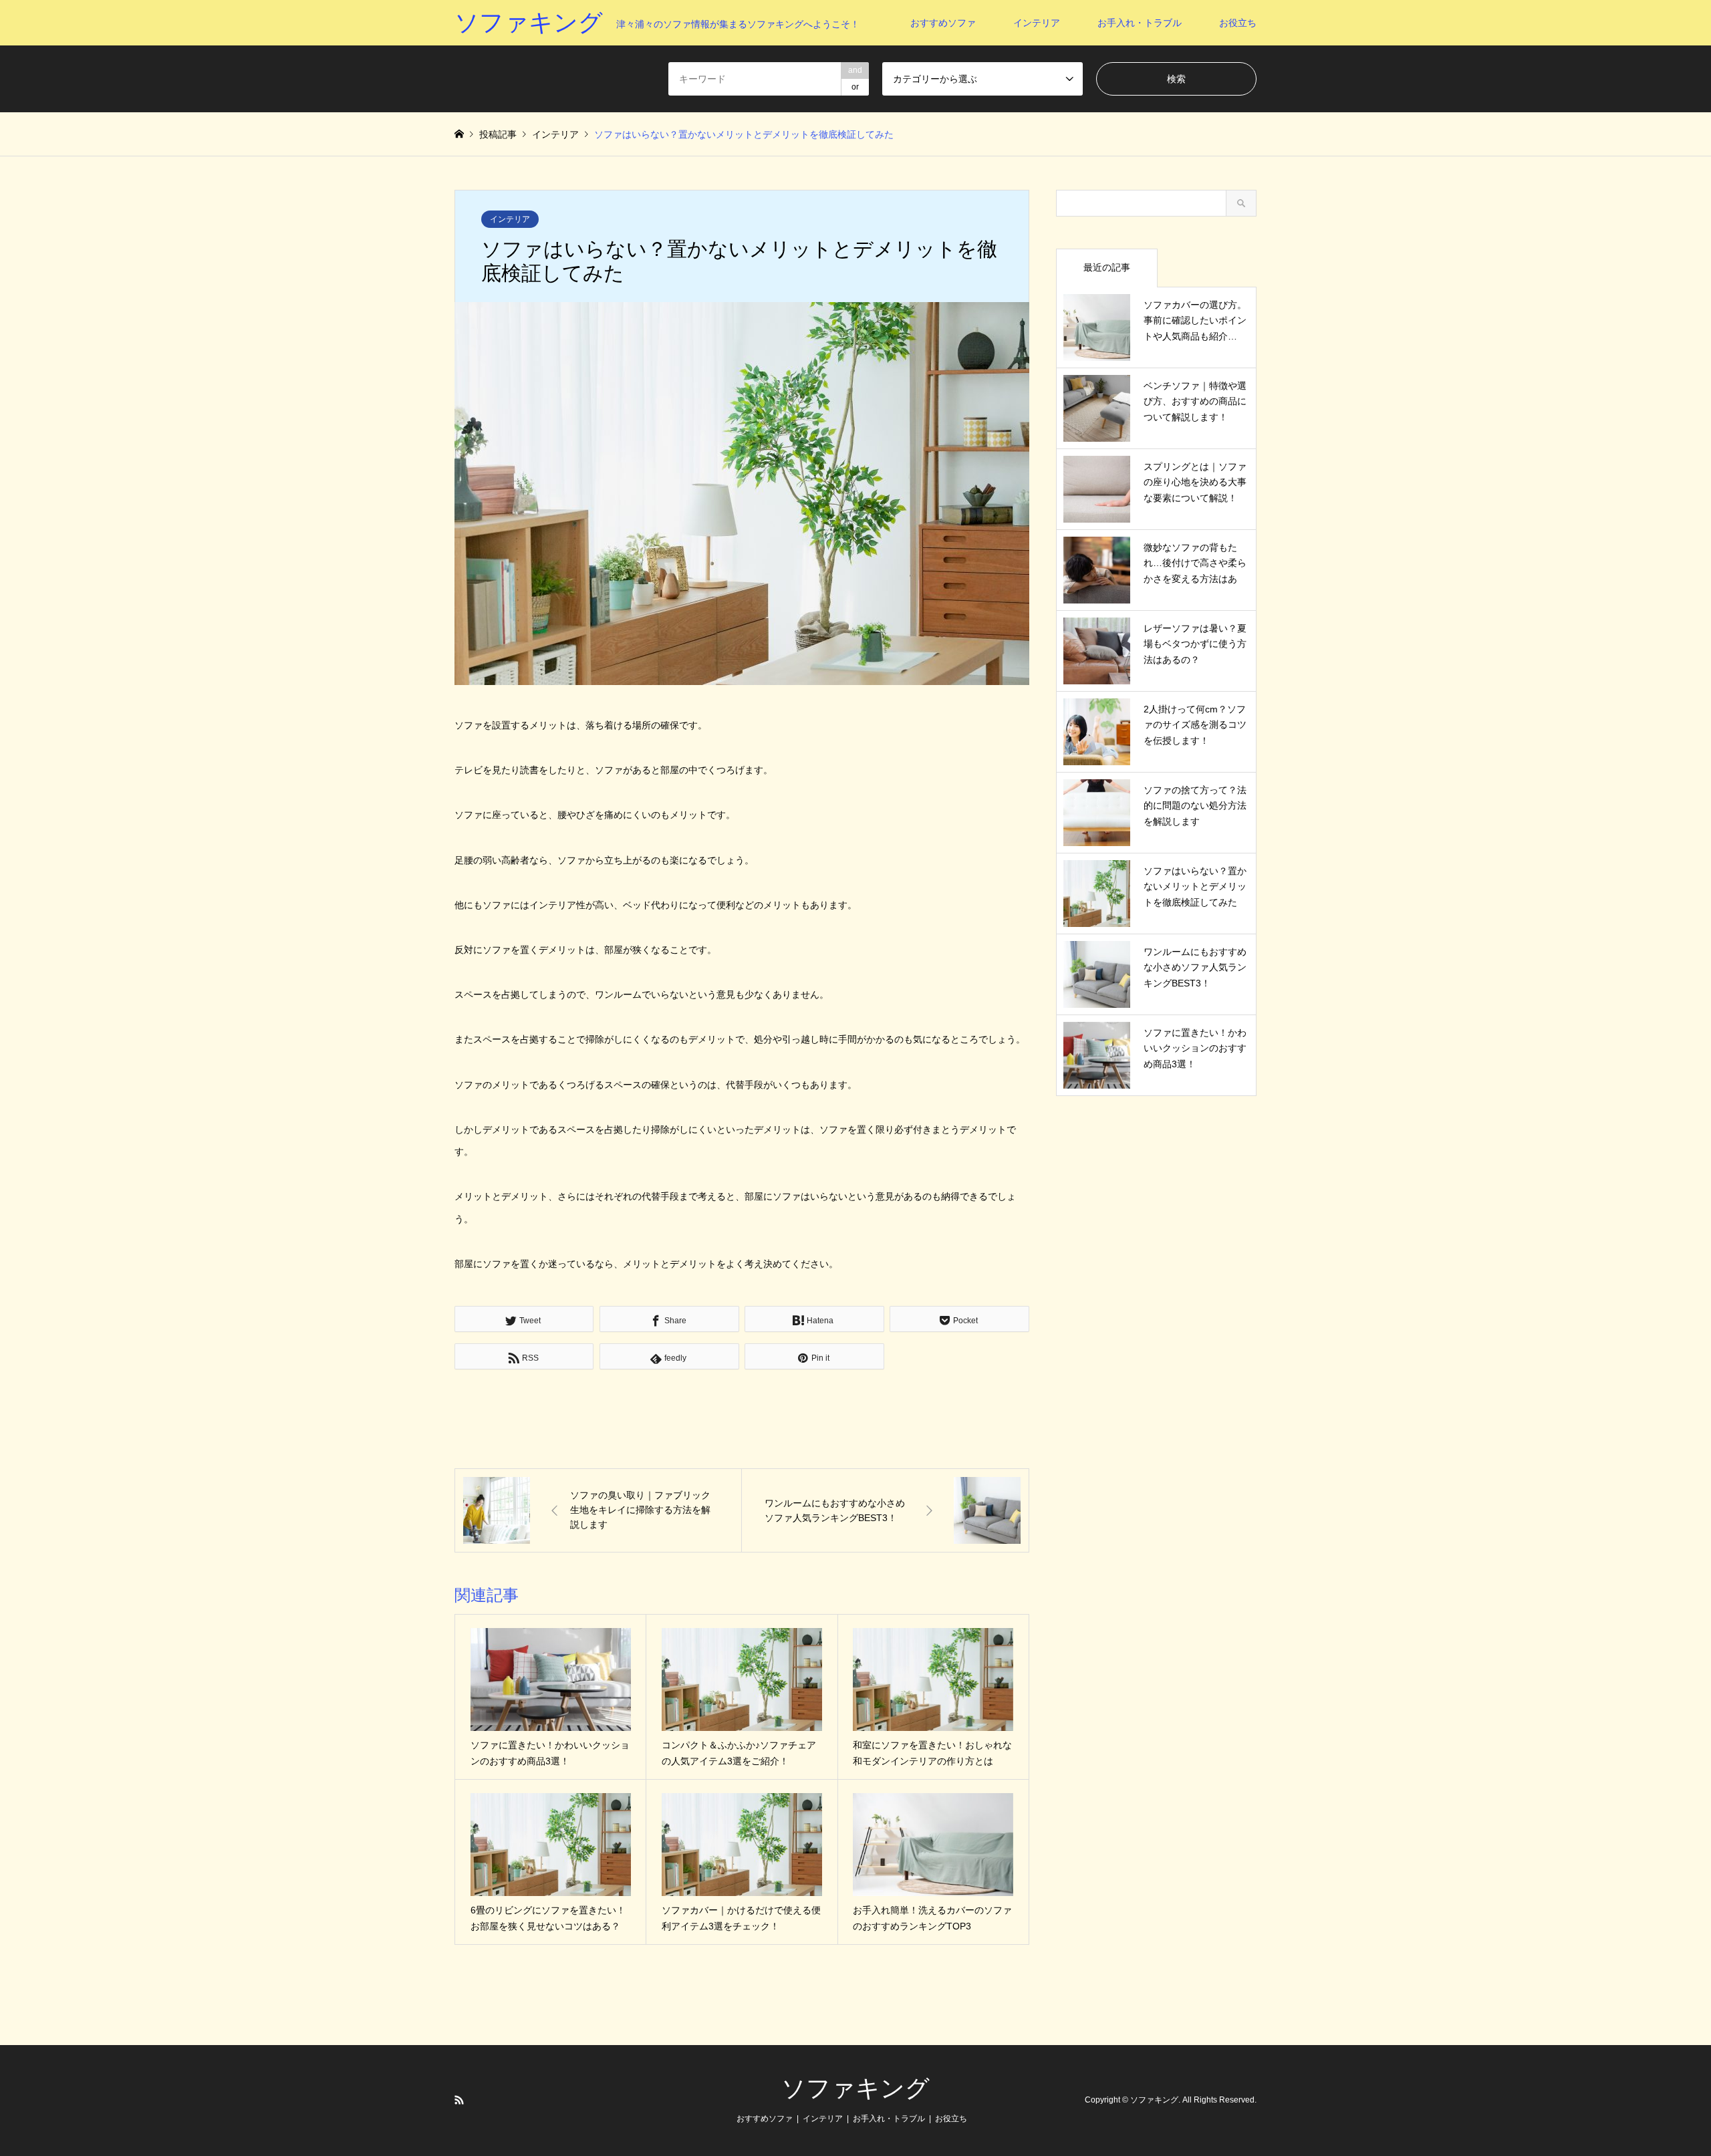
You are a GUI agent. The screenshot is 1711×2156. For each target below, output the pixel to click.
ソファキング (855, 2088)
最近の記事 (1107, 267)
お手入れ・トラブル (1140, 23)
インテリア (1037, 23)
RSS (459, 2100)
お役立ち (1238, 23)
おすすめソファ (943, 23)
